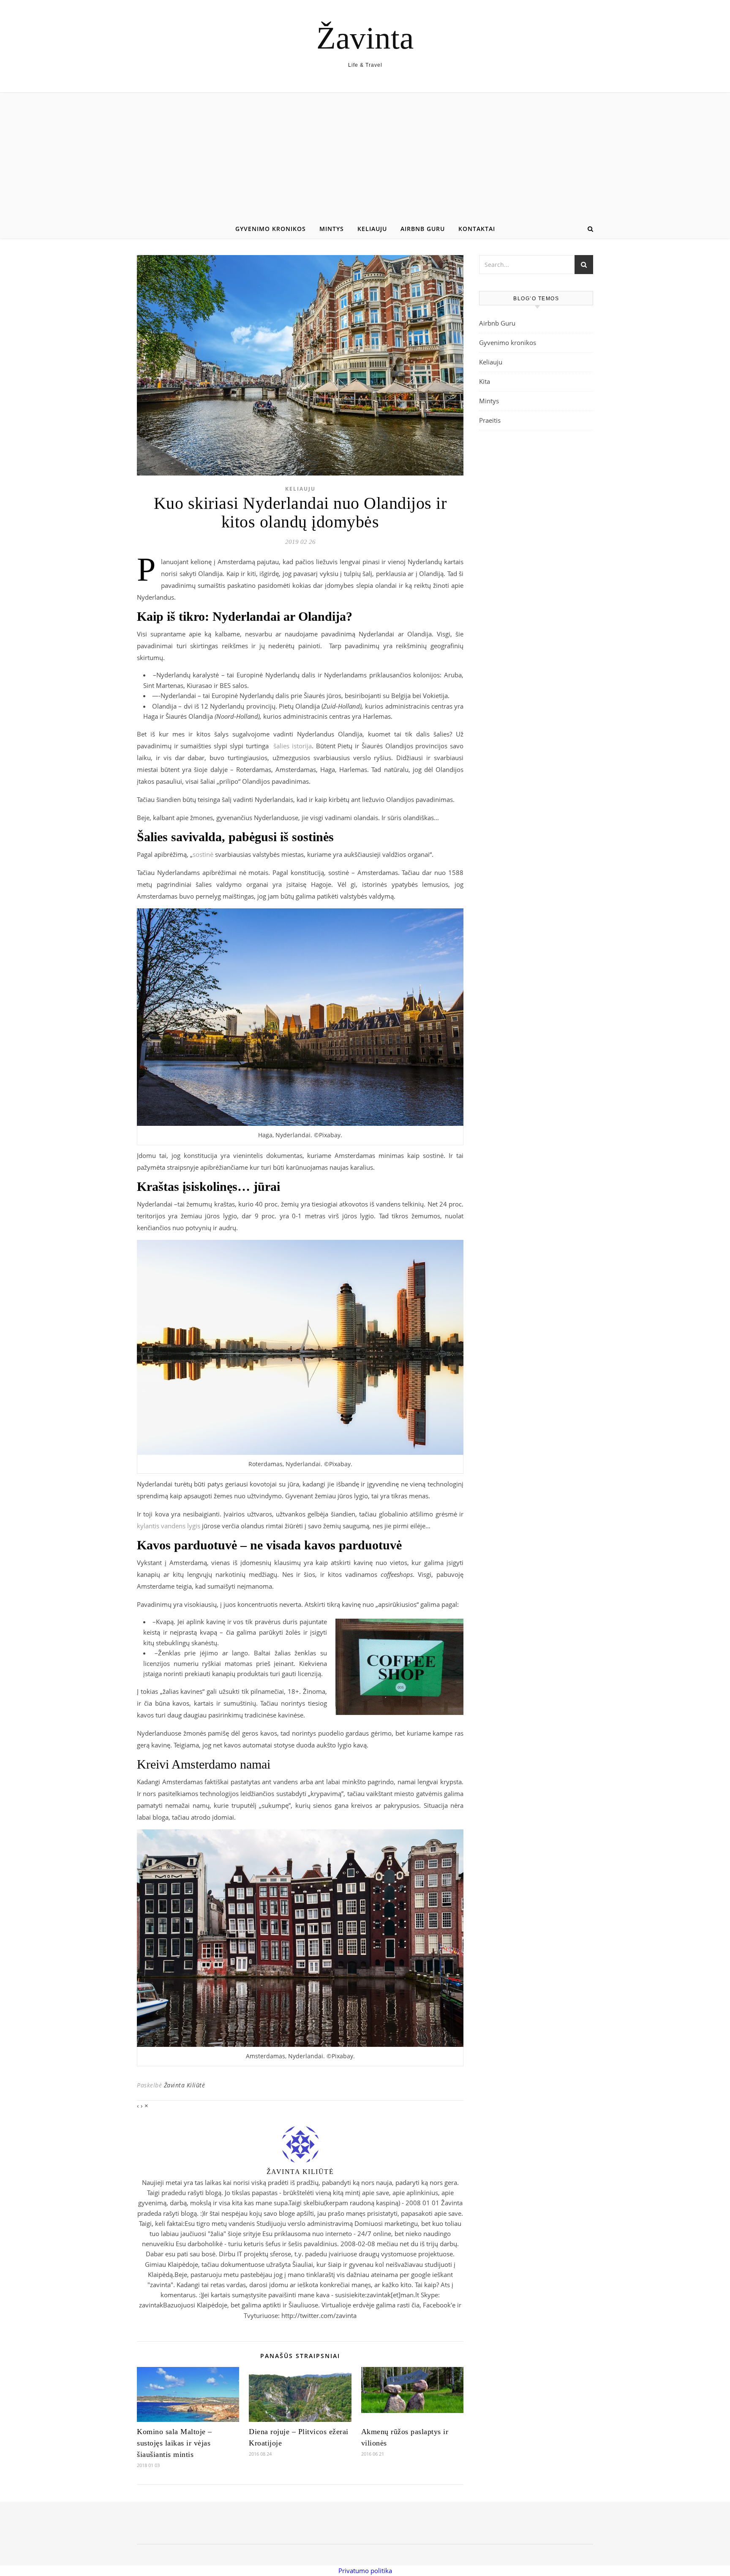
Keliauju (372, 229)
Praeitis (490, 420)
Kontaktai (477, 229)
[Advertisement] (365, 156)
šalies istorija (293, 746)
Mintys (332, 229)
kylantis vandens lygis (169, 1526)
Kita (485, 381)
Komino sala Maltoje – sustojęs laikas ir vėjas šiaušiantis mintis (174, 2443)
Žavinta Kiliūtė (185, 2085)
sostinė (203, 854)
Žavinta (365, 38)
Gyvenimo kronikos (271, 229)
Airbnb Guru (423, 229)
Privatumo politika (365, 2571)
